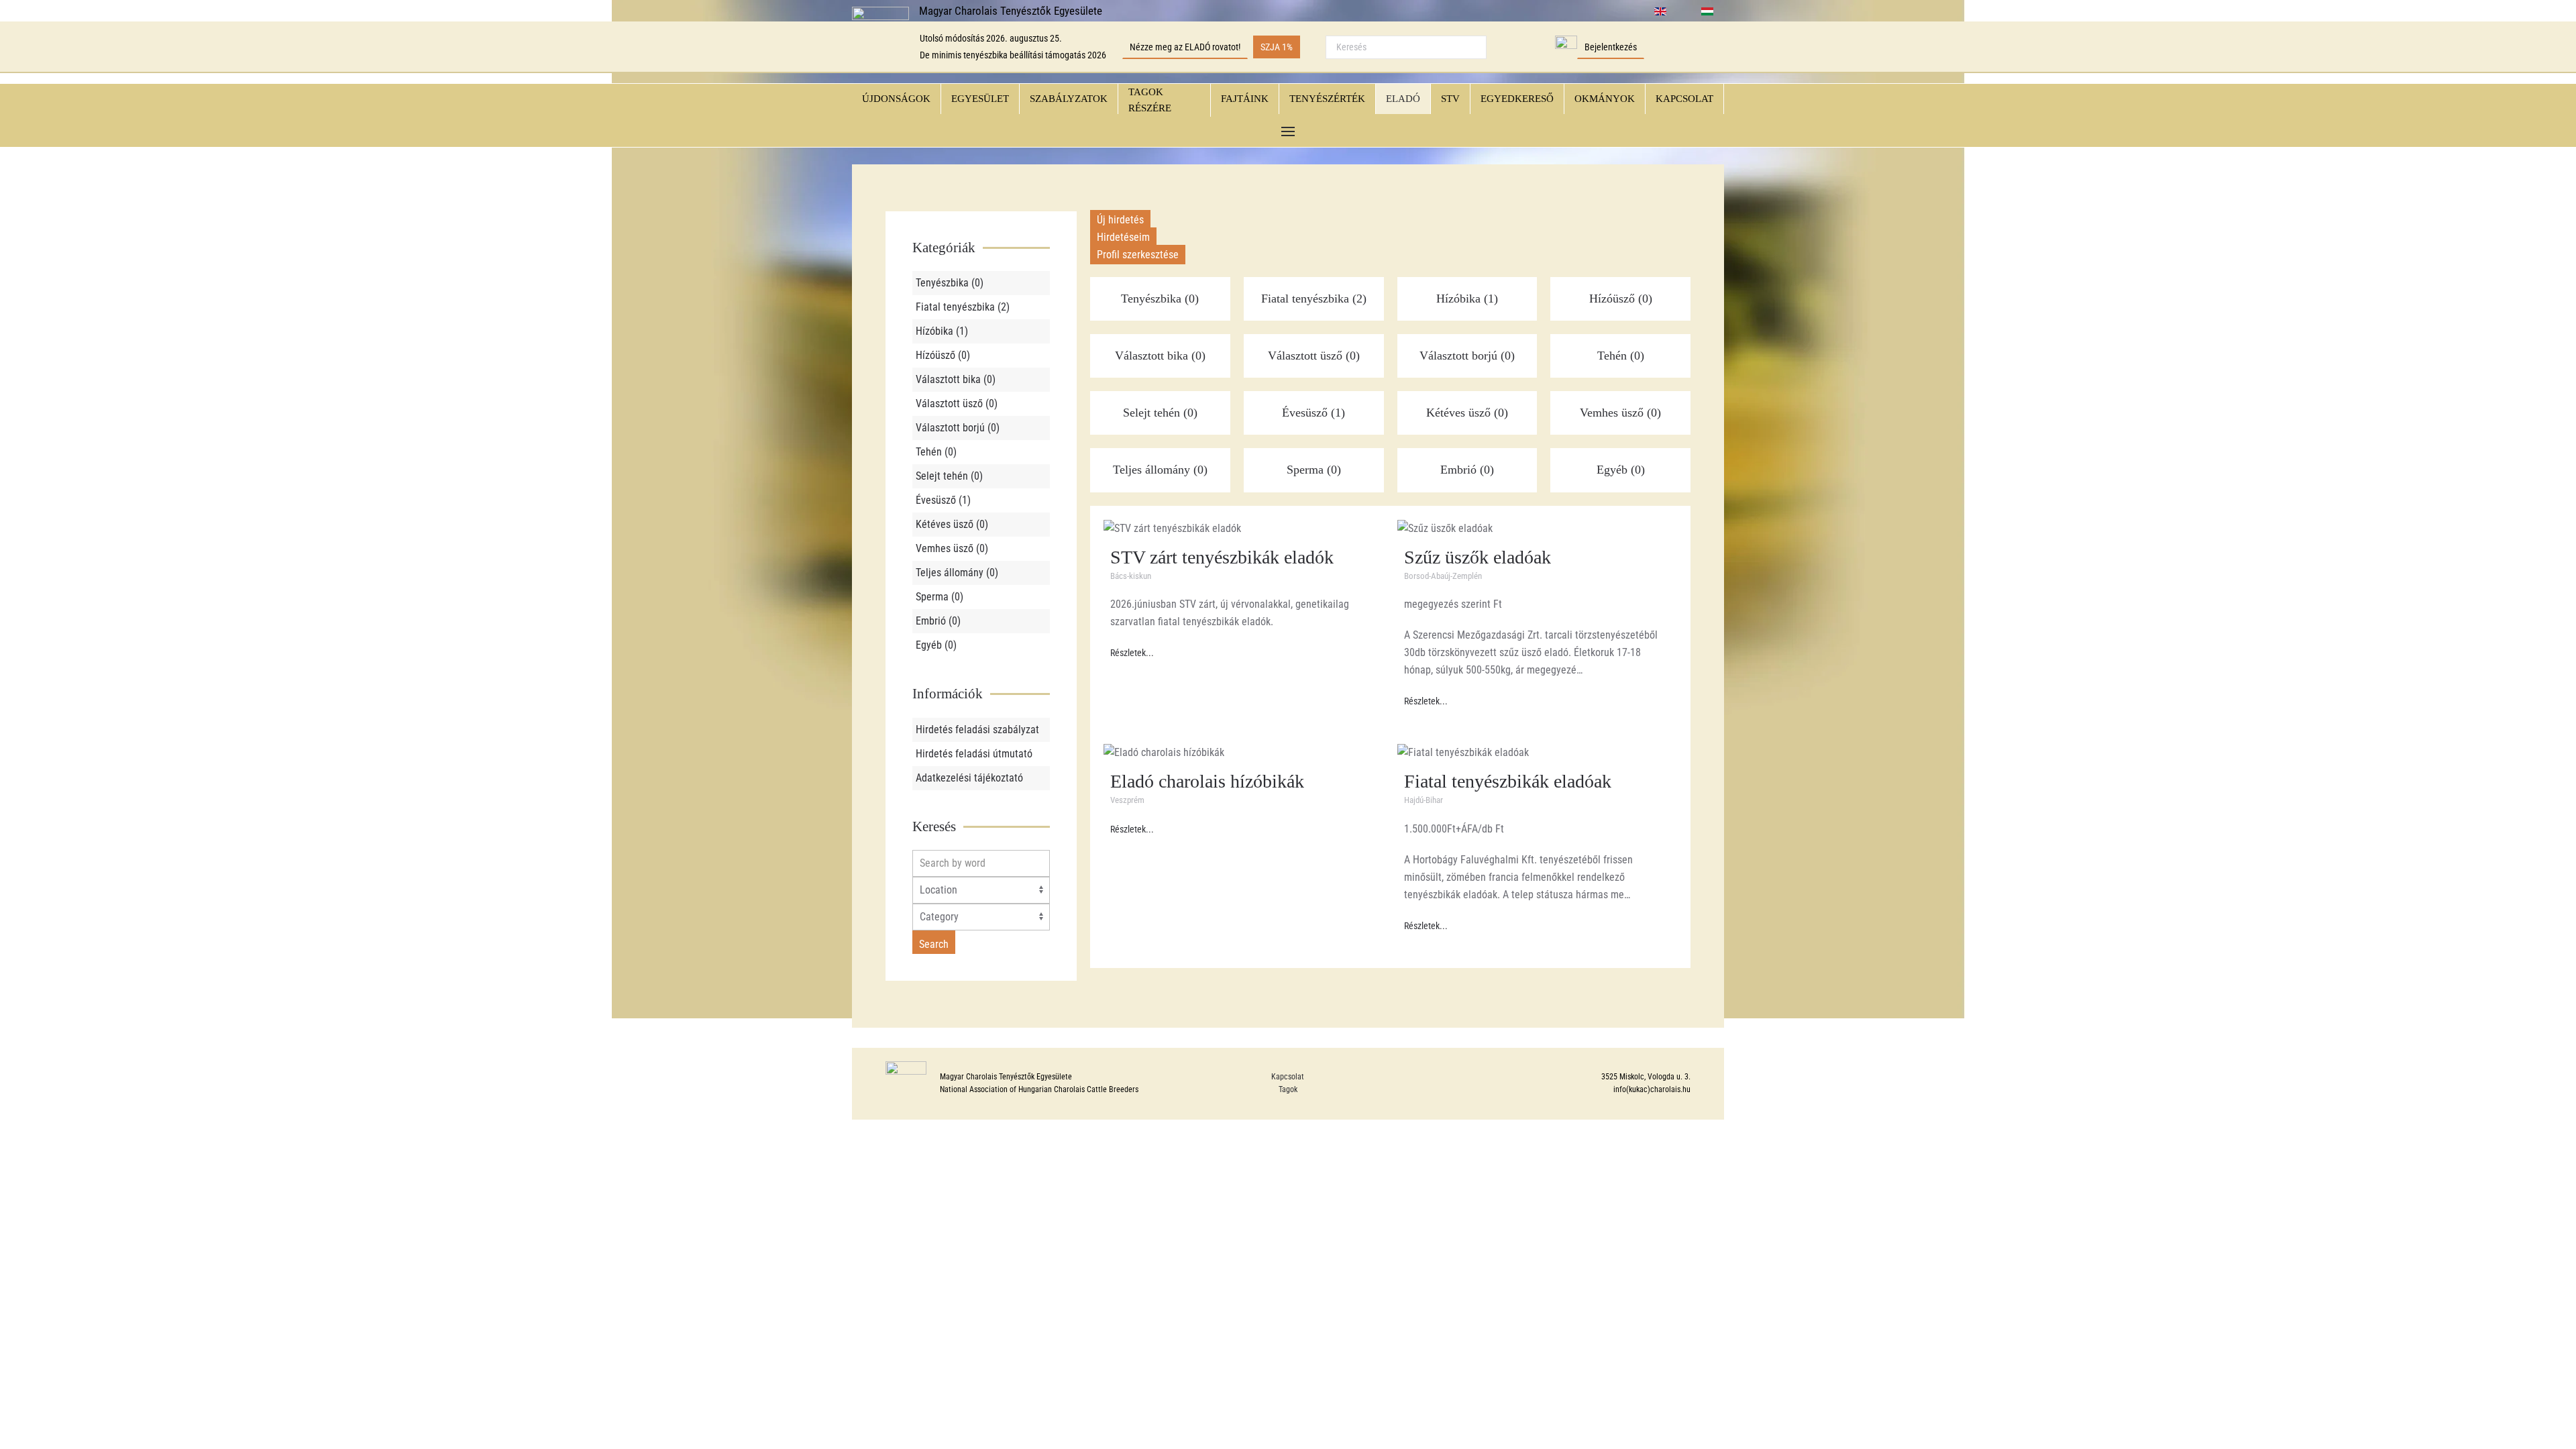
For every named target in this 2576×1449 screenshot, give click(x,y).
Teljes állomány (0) (957, 573)
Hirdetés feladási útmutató (974, 754)
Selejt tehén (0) (949, 476)
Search (934, 944)
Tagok (1288, 1089)
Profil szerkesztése (1138, 255)
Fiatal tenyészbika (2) (963, 307)
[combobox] (1406, 47)
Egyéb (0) (936, 645)
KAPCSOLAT (1684, 99)
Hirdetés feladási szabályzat (977, 730)
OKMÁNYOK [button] (1605, 99)
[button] (1288, 132)
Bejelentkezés (1611, 47)
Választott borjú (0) (958, 428)
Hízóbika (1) (942, 331)
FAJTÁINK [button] (1245, 99)
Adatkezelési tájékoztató (969, 778)
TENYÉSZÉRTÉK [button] (1327, 99)
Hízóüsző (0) (943, 355)
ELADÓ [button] (1403, 99)
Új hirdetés (1120, 220)
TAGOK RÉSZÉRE (1150, 100)
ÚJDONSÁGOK (896, 99)
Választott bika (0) (956, 379)
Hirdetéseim (1123, 237)
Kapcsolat (1288, 1077)
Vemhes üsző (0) (952, 548)
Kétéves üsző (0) (952, 524)
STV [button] (1450, 99)
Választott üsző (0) (957, 404)
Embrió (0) (938, 621)
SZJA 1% (1277, 47)
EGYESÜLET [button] (980, 99)
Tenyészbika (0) (950, 283)
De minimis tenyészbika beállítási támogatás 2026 (1013, 55)
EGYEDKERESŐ (1517, 99)
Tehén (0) (936, 452)
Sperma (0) (940, 597)
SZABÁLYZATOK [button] (1069, 99)
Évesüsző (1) (943, 500)
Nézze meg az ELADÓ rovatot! (1185, 47)
